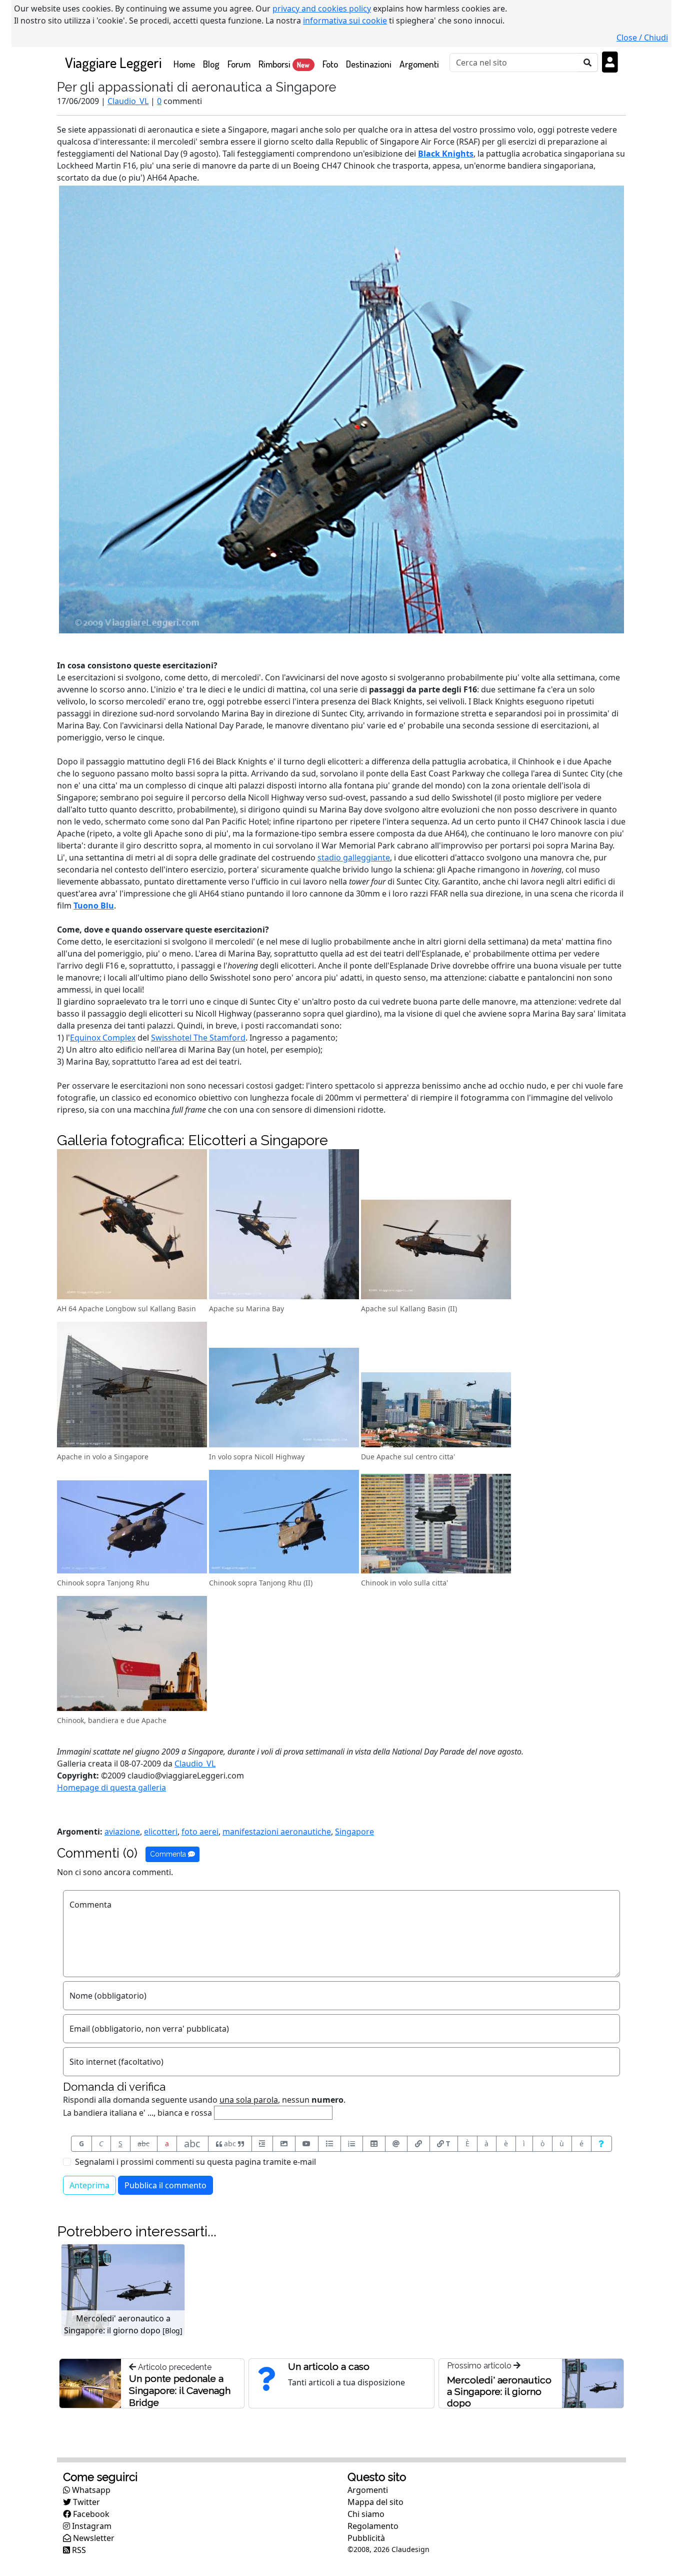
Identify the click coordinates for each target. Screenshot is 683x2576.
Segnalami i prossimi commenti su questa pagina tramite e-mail (195, 2162)
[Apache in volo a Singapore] (132, 1386)
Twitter (85, 2502)
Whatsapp (90, 2490)
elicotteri (161, 1832)
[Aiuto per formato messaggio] (602, 2144)
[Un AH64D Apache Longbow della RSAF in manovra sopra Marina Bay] (341, 409)
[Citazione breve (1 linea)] (262, 2144)
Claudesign (410, 2549)
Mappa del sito (375, 2502)
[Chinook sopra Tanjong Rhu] (132, 1528)
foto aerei (200, 1832)
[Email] (396, 2144)
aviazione (122, 1832)
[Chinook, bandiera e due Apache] (132, 1654)
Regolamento (373, 2526)
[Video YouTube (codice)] (307, 2144)
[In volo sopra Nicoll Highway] (284, 1399)
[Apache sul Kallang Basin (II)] (436, 1251)
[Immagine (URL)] (284, 2144)
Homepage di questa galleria (111, 1788)
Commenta (169, 1854)
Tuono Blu (94, 906)
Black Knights (446, 154)
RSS (78, 2550)
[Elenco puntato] (329, 2144)
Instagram (91, 2526)
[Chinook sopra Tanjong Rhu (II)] (284, 1523)
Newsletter (93, 2538)
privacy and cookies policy (322, 9)
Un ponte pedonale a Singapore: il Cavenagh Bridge (180, 2390)
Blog (211, 64)
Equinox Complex (103, 1038)
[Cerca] (588, 63)
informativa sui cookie (345, 21)
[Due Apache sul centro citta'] (436, 1411)
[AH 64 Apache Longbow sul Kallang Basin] (132, 1225)
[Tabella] (374, 2144)
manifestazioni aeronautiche (277, 1832)
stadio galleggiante (354, 857)
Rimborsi (284, 64)
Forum (239, 64)
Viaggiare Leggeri (113, 62)
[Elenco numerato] (352, 2144)
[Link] (418, 2144)
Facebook (90, 2514)
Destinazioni (369, 64)
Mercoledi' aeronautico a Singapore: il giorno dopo (499, 2391)
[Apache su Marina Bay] (284, 1225)
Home (186, 64)
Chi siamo (366, 2514)
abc (143, 2143)
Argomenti (419, 64)
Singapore (354, 1832)
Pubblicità (366, 2538)
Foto (330, 64)
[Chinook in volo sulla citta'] (436, 1525)
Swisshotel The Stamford (198, 1038)
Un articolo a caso (329, 2366)
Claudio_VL (128, 101)
